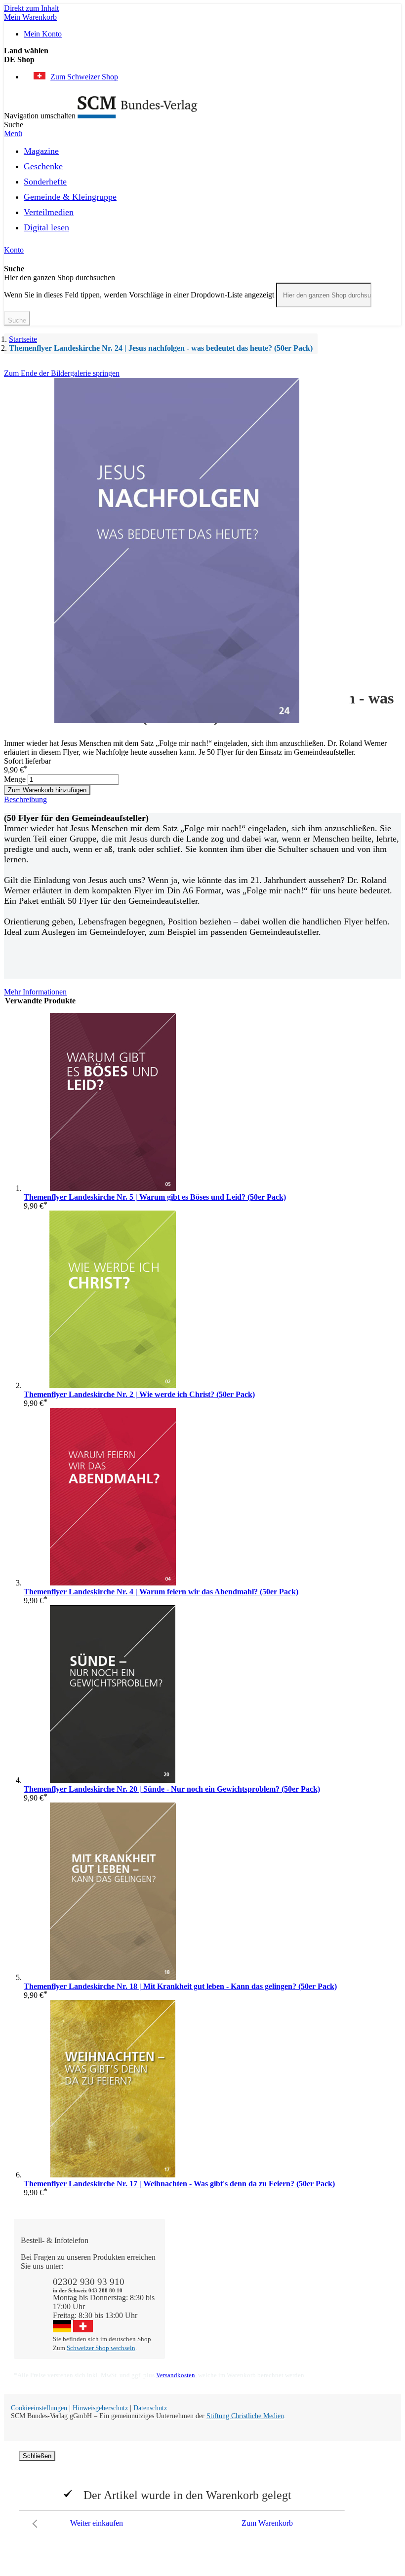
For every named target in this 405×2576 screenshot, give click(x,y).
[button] (202, 60)
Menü (13, 133)
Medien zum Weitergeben (345, 2315)
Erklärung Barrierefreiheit (349, 2341)
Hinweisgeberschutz (100, 2408)
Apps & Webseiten (279, 2275)
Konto (14, 250)
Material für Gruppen (344, 2297)
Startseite (23, 339)
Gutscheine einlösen (206, 2284)
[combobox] (324, 295)
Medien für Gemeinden (344, 2279)
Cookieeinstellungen (39, 2408)
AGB (334, 2328)
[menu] (202, 192)
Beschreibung (25, 799)
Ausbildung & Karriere (272, 2288)
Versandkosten (176, 2375)
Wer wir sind (270, 2257)
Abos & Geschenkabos (348, 2262)
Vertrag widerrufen (204, 2310)
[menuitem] (41, 149)
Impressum (267, 2319)
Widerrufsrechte (200, 2301)
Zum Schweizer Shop (84, 77)
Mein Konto (43, 34)
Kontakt (187, 2257)
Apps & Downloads (206, 2266)
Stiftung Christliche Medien (245, 2416)
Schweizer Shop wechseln (101, 2348)
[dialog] (202, 2492)
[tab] (202, 800)
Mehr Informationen (35, 992)
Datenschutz (150, 2408)
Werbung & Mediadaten (268, 2306)
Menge (15, 779)
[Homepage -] (138, 116)
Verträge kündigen (203, 2293)
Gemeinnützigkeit (278, 2266)
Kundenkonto (196, 2275)
